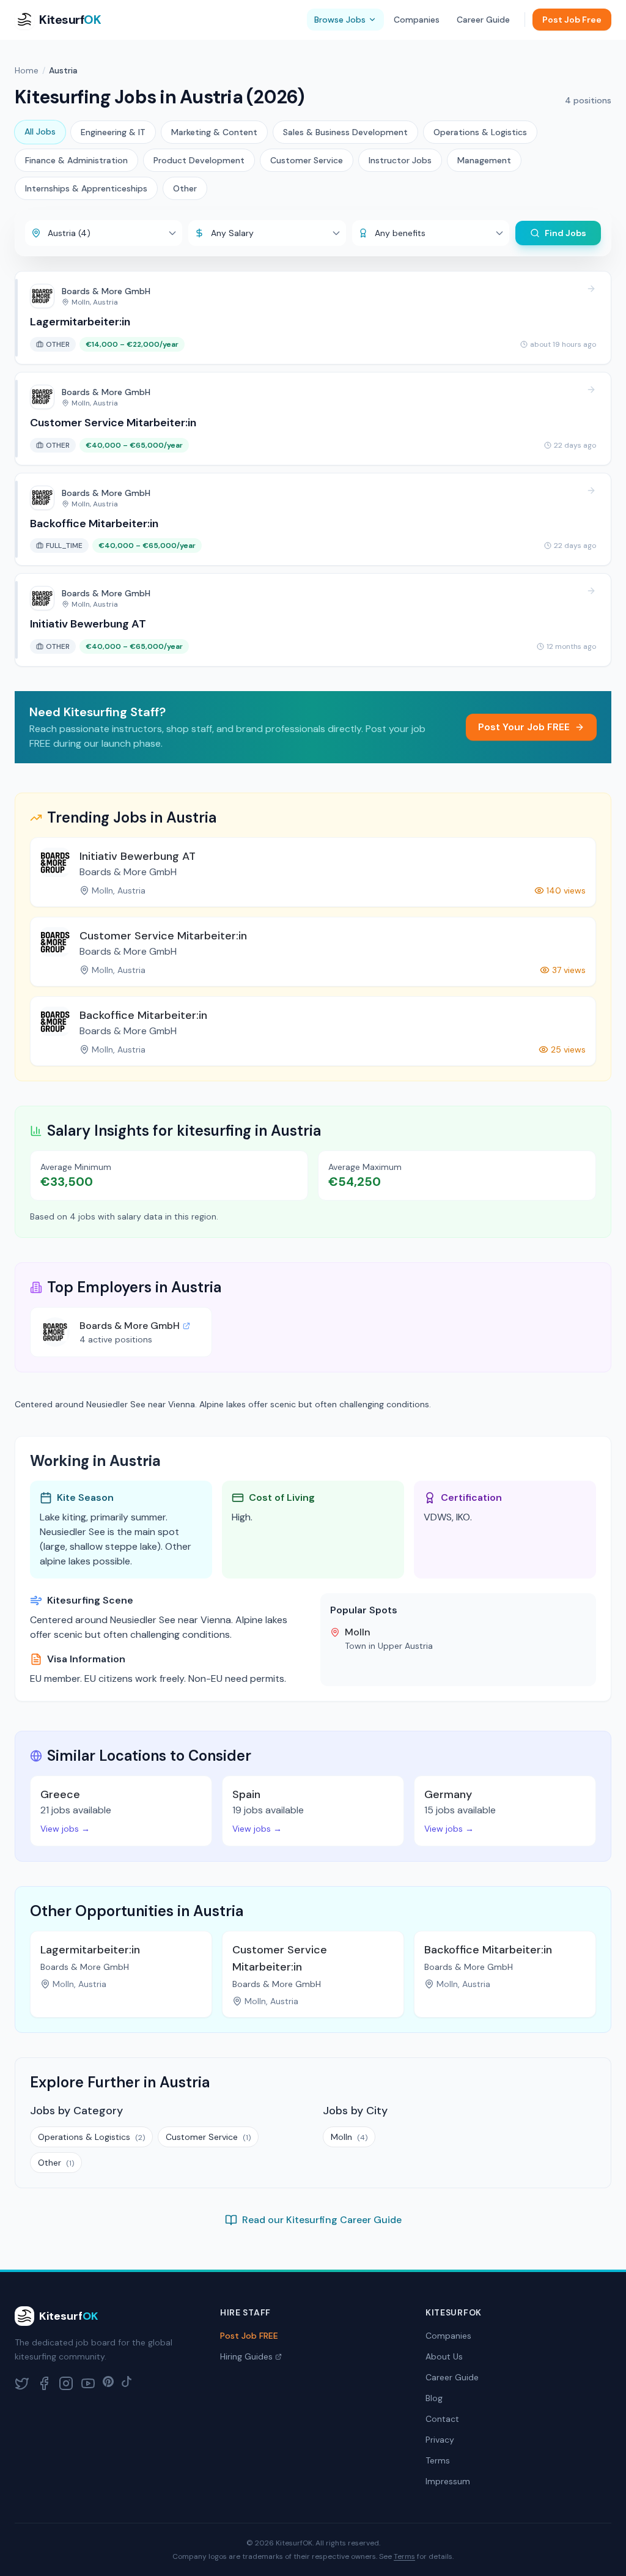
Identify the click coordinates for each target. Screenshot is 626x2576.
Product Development (199, 160)
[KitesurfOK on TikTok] (127, 2383)
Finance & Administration (76, 160)
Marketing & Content (214, 132)
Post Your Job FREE (524, 727)
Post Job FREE (249, 2336)
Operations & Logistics (480, 132)
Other (185, 188)
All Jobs (40, 131)
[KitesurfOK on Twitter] (22, 2383)
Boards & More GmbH (130, 1326)
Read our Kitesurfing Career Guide (322, 2220)
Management (484, 160)
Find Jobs (565, 233)
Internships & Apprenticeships (86, 188)
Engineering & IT (113, 132)
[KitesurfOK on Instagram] (66, 2383)
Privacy (440, 2440)
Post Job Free (572, 20)
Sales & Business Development (345, 132)
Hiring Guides (246, 2356)
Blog (434, 2398)
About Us (444, 2356)
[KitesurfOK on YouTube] (88, 2383)
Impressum (448, 2481)
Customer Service (307, 160)
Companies (417, 20)
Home (27, 70)
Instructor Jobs (400, 160)
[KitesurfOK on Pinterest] (108, 2383)
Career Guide (483, 20)
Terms (438, 2460)
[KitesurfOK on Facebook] (44, 2383)
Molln (349, 2137)
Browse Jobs (340, 20)
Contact (442, 2419)
